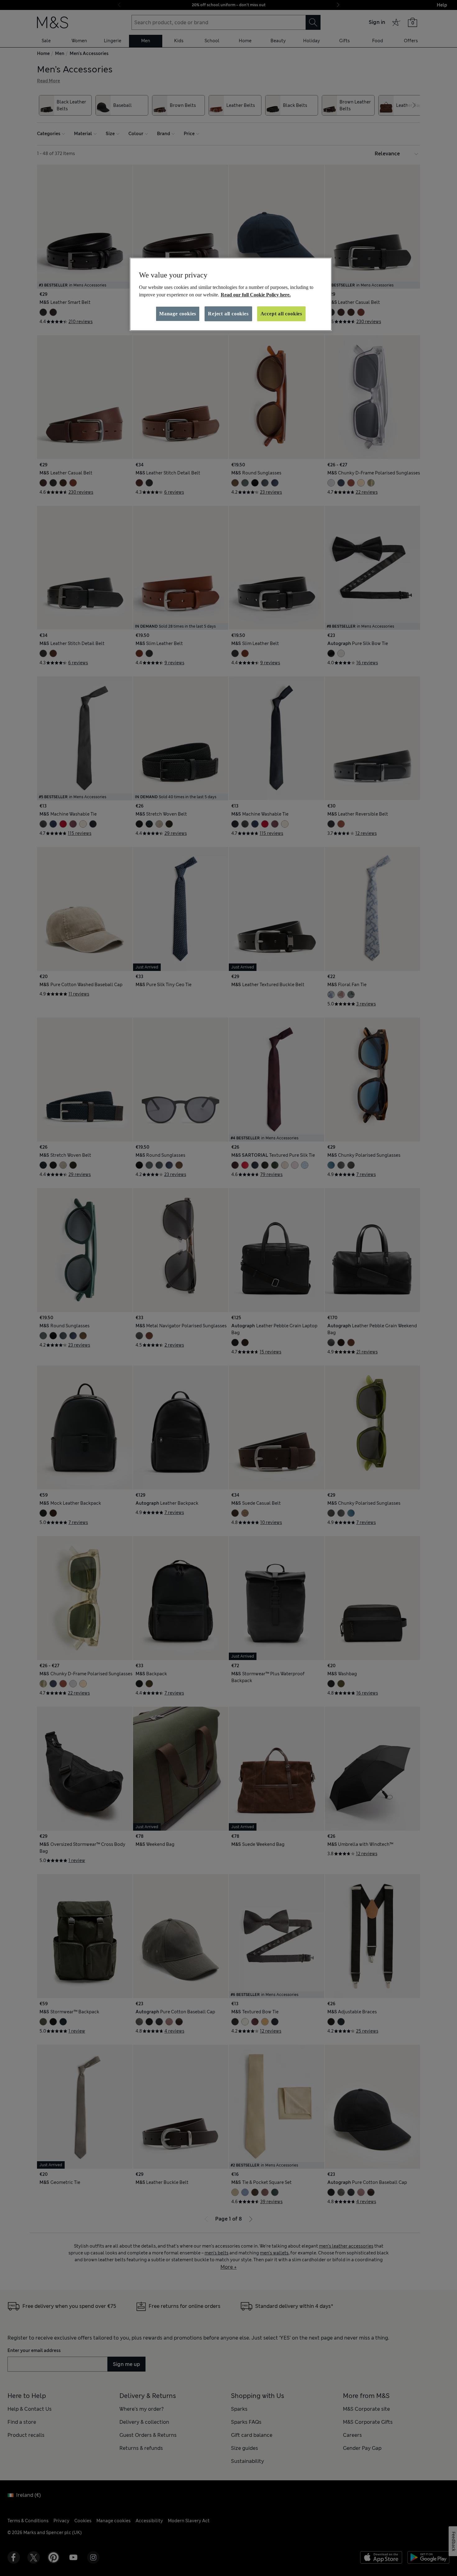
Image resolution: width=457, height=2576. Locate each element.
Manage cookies (178, 314)
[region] (231, 294)
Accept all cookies (281, 314)
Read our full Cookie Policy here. (256, 295)
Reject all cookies (228, 314)
